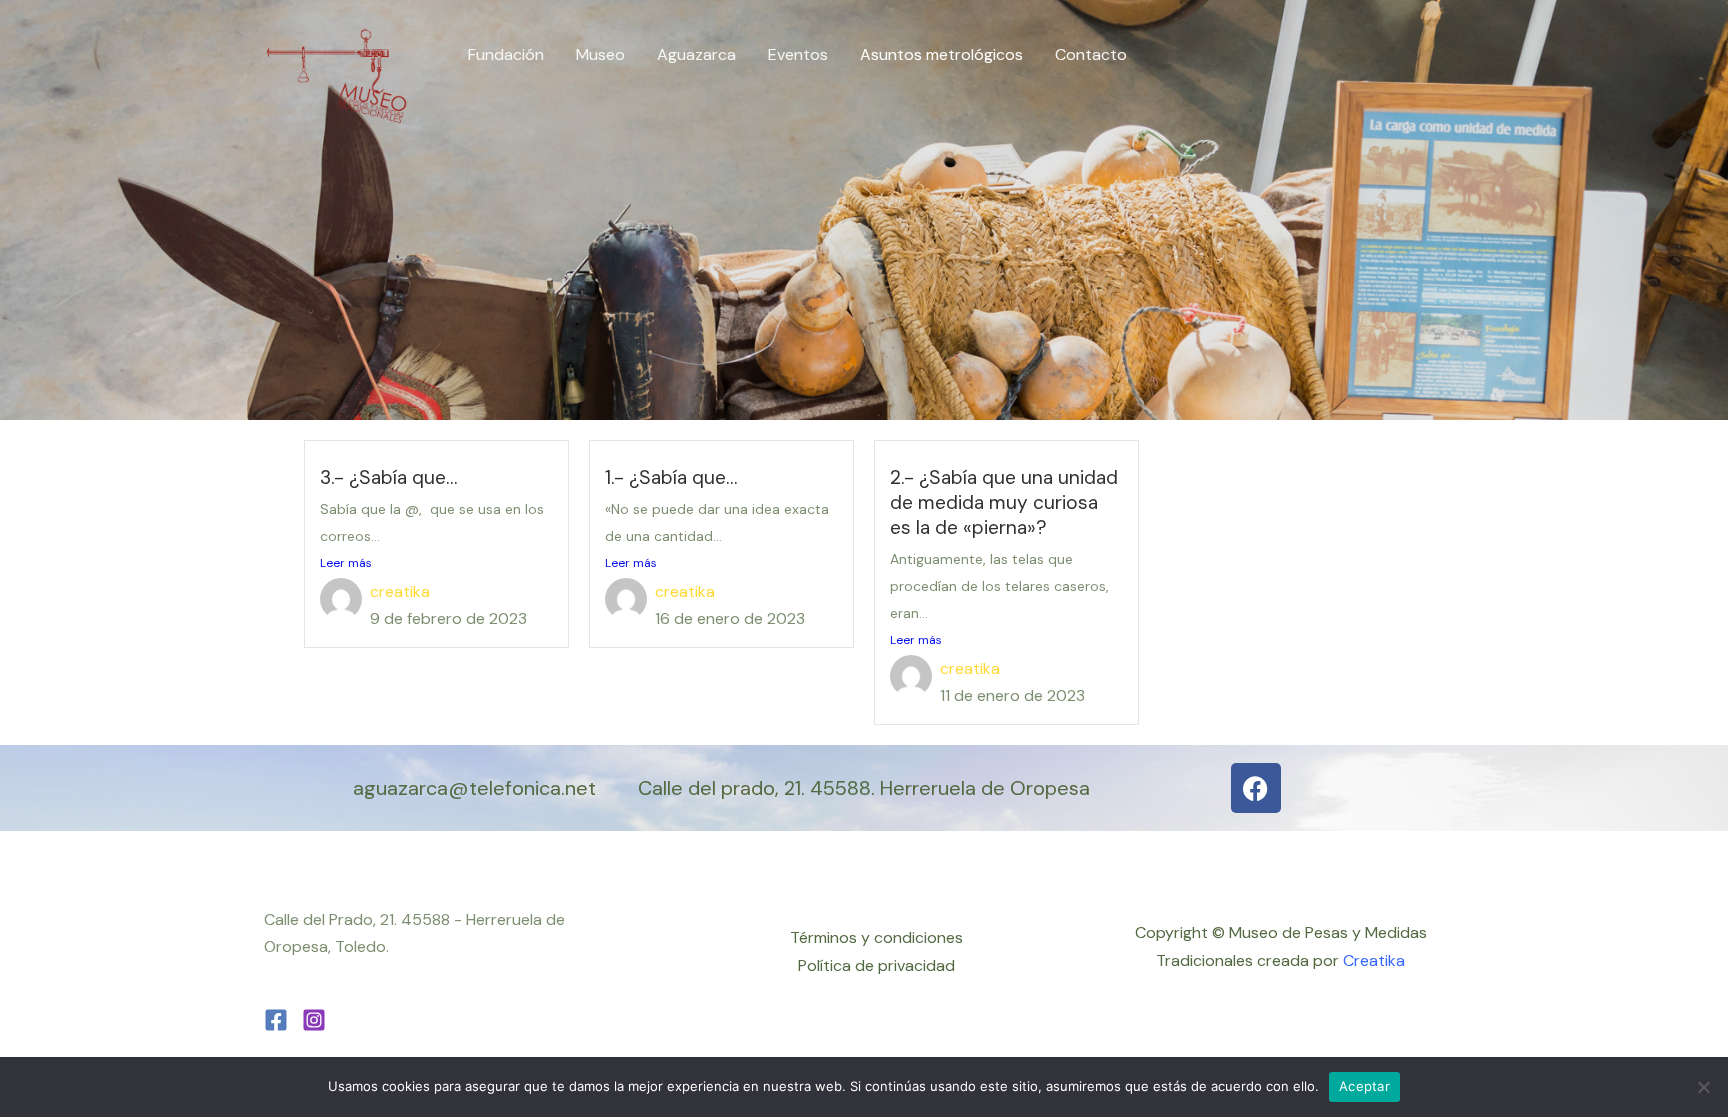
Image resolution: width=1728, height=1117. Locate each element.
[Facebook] (276, 1020)
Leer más (346, 563)
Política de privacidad (876, 965)
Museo (600, 54)
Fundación (506, 54)
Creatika (1374, 960)
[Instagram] (314, 1020)
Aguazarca (696, 54)
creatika (400, 591)
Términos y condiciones (876, 937)
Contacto (1091, 54)
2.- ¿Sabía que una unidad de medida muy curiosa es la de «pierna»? (1004, 502)
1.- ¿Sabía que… (671, 477)
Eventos (798, 54)
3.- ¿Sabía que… (388, 477)
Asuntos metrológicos (941, 54)
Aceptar (1364, 1086)
